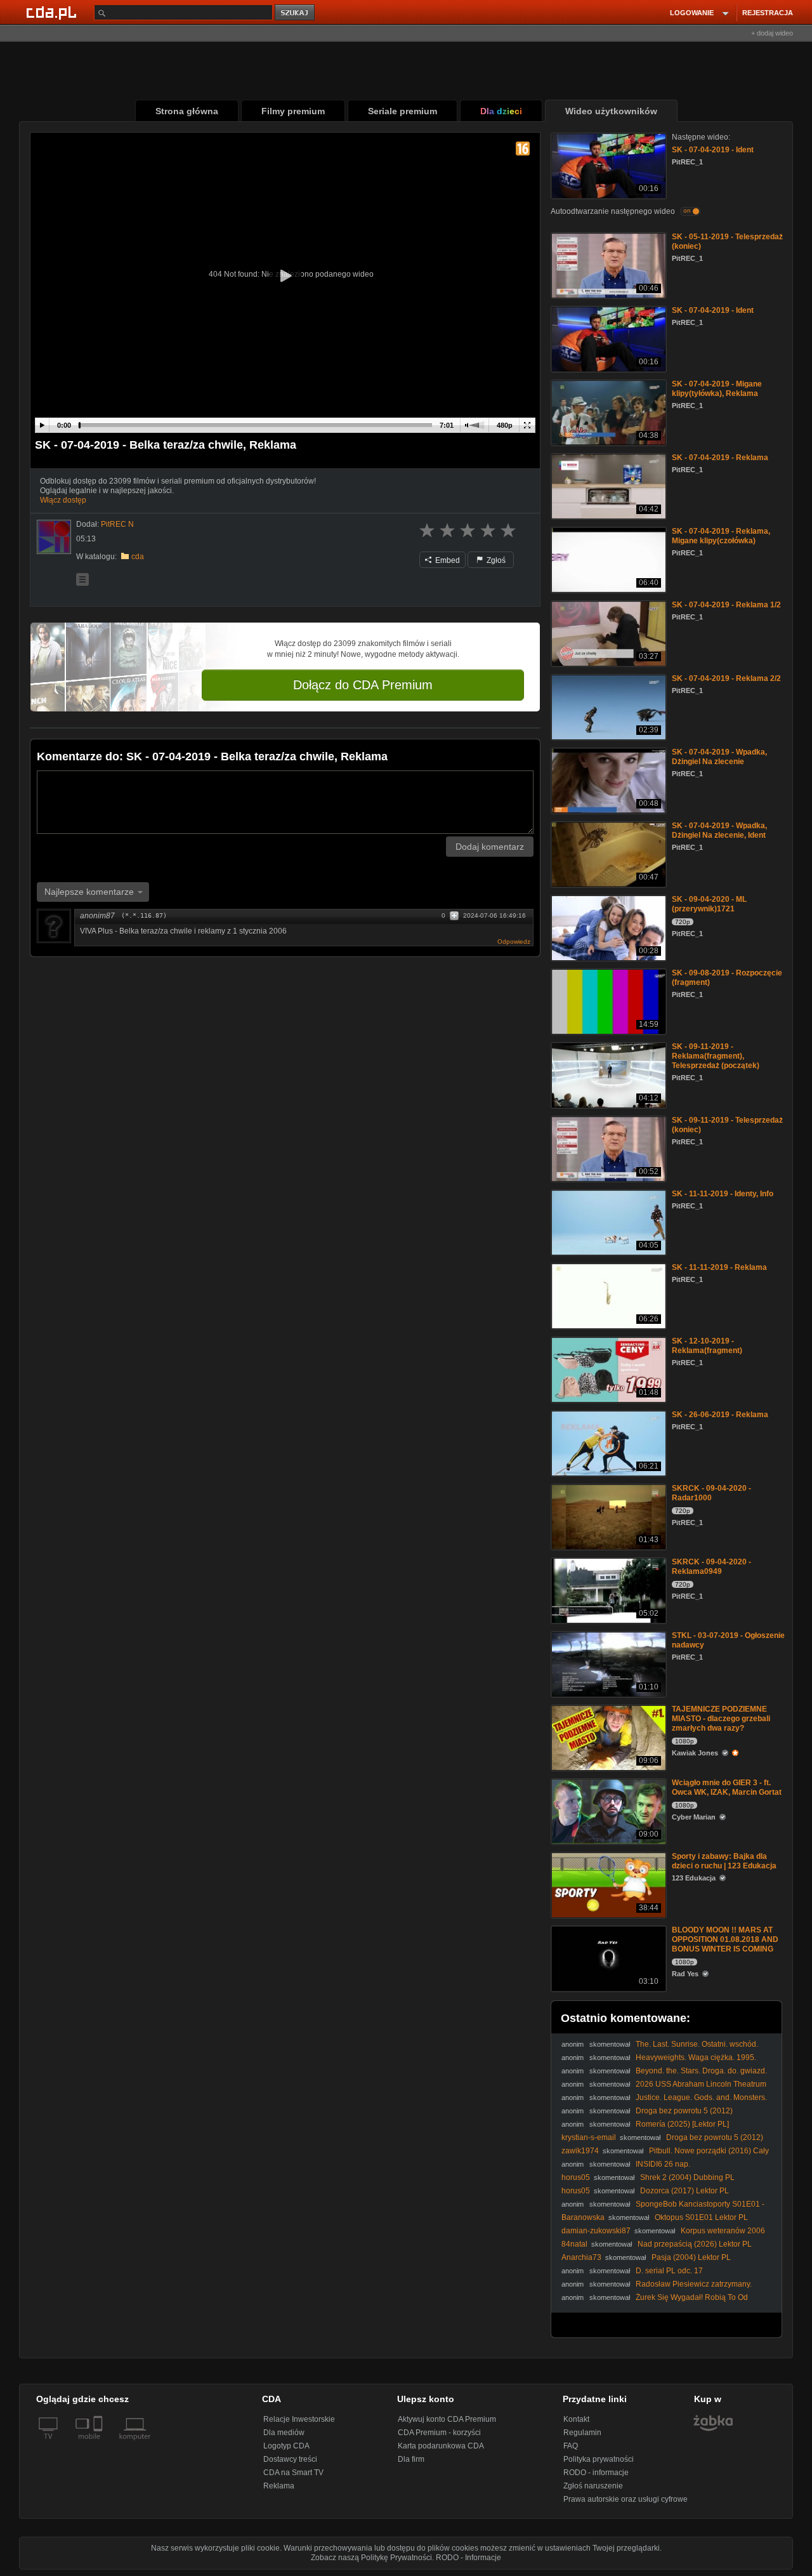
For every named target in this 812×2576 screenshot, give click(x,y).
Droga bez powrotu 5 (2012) (684, 2111)
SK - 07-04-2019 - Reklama (720, 458)
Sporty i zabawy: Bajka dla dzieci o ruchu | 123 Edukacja (724, 1861)
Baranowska (583, 2217)
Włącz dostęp (63, 500)
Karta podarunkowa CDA (441, 2446)
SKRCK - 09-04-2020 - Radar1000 (711, 1493)
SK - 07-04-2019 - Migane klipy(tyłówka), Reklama (717, 389)
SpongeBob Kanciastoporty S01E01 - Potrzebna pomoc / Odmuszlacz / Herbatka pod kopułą (663, 2209)
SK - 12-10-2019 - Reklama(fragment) (707, 1346)
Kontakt (576, 2419)
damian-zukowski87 (596, 2231)
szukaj (296, 13)
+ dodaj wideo (772, 33)
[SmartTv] (99, 2444)
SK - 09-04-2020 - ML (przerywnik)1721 (709, 904)
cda (138, 557)
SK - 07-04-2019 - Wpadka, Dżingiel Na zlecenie (719, 757)
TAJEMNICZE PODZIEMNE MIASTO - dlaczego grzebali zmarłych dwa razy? (721, 1719)
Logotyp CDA (286, 2446)
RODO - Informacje (468, 2558)
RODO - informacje (596, 2473)
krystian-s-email (589, 2137)
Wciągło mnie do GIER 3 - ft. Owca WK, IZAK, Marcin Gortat (727, 1787)
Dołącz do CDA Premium (363, 685)
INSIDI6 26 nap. (663, 2164)
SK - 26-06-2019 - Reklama (720, 1415)
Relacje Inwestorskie (299, 2419)
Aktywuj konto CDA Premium (447, 2419)
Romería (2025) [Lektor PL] (682, 2124)
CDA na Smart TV (293, 2473)
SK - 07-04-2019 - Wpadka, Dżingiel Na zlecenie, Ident (719, 830)
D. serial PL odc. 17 (669, 2271)
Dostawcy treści (290, 2459)
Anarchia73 (581, 2257)
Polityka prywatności (599, 2459)
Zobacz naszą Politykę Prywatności (371, 2558)
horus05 (576, 2177)
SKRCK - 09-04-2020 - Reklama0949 (711, 1567)
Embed (447, 560)
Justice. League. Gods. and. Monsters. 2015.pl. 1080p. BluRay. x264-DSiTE (664, 2102)
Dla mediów (284, 2433)
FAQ (571, 2446)
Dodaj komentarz (490, 847)
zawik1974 (580, 2151)
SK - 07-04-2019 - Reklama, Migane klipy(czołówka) (721, 536)
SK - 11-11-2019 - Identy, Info (723, 1194)
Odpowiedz (514, 941)
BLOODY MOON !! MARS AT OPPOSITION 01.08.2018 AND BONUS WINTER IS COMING (725, 1939)
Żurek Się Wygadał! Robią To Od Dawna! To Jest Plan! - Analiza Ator (655, 2302)
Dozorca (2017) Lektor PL (684, 2191)
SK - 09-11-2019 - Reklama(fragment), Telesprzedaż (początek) (716, 1056)
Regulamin (582, 2433)
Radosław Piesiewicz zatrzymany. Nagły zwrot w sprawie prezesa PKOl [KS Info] (657, 2289)
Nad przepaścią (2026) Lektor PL (695, 2244)
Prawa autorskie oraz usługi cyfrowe (625, 2499)
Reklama (279, 2486)
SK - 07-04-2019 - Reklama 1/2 (726, 605)
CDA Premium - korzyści (439, 2433)
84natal (574, 2244)
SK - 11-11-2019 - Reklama (719, 1267)
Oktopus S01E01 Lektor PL (701, 2217)
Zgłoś (495, 560)
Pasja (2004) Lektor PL (691, 2257)
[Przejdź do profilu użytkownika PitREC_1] (54, 537)
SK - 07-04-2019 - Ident (713, 150)
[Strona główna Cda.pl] (53, 12)
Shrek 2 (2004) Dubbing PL (687, 2177)
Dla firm (411, 2459)
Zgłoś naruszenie (593, 2486)
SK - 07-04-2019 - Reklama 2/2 (726, 678)
